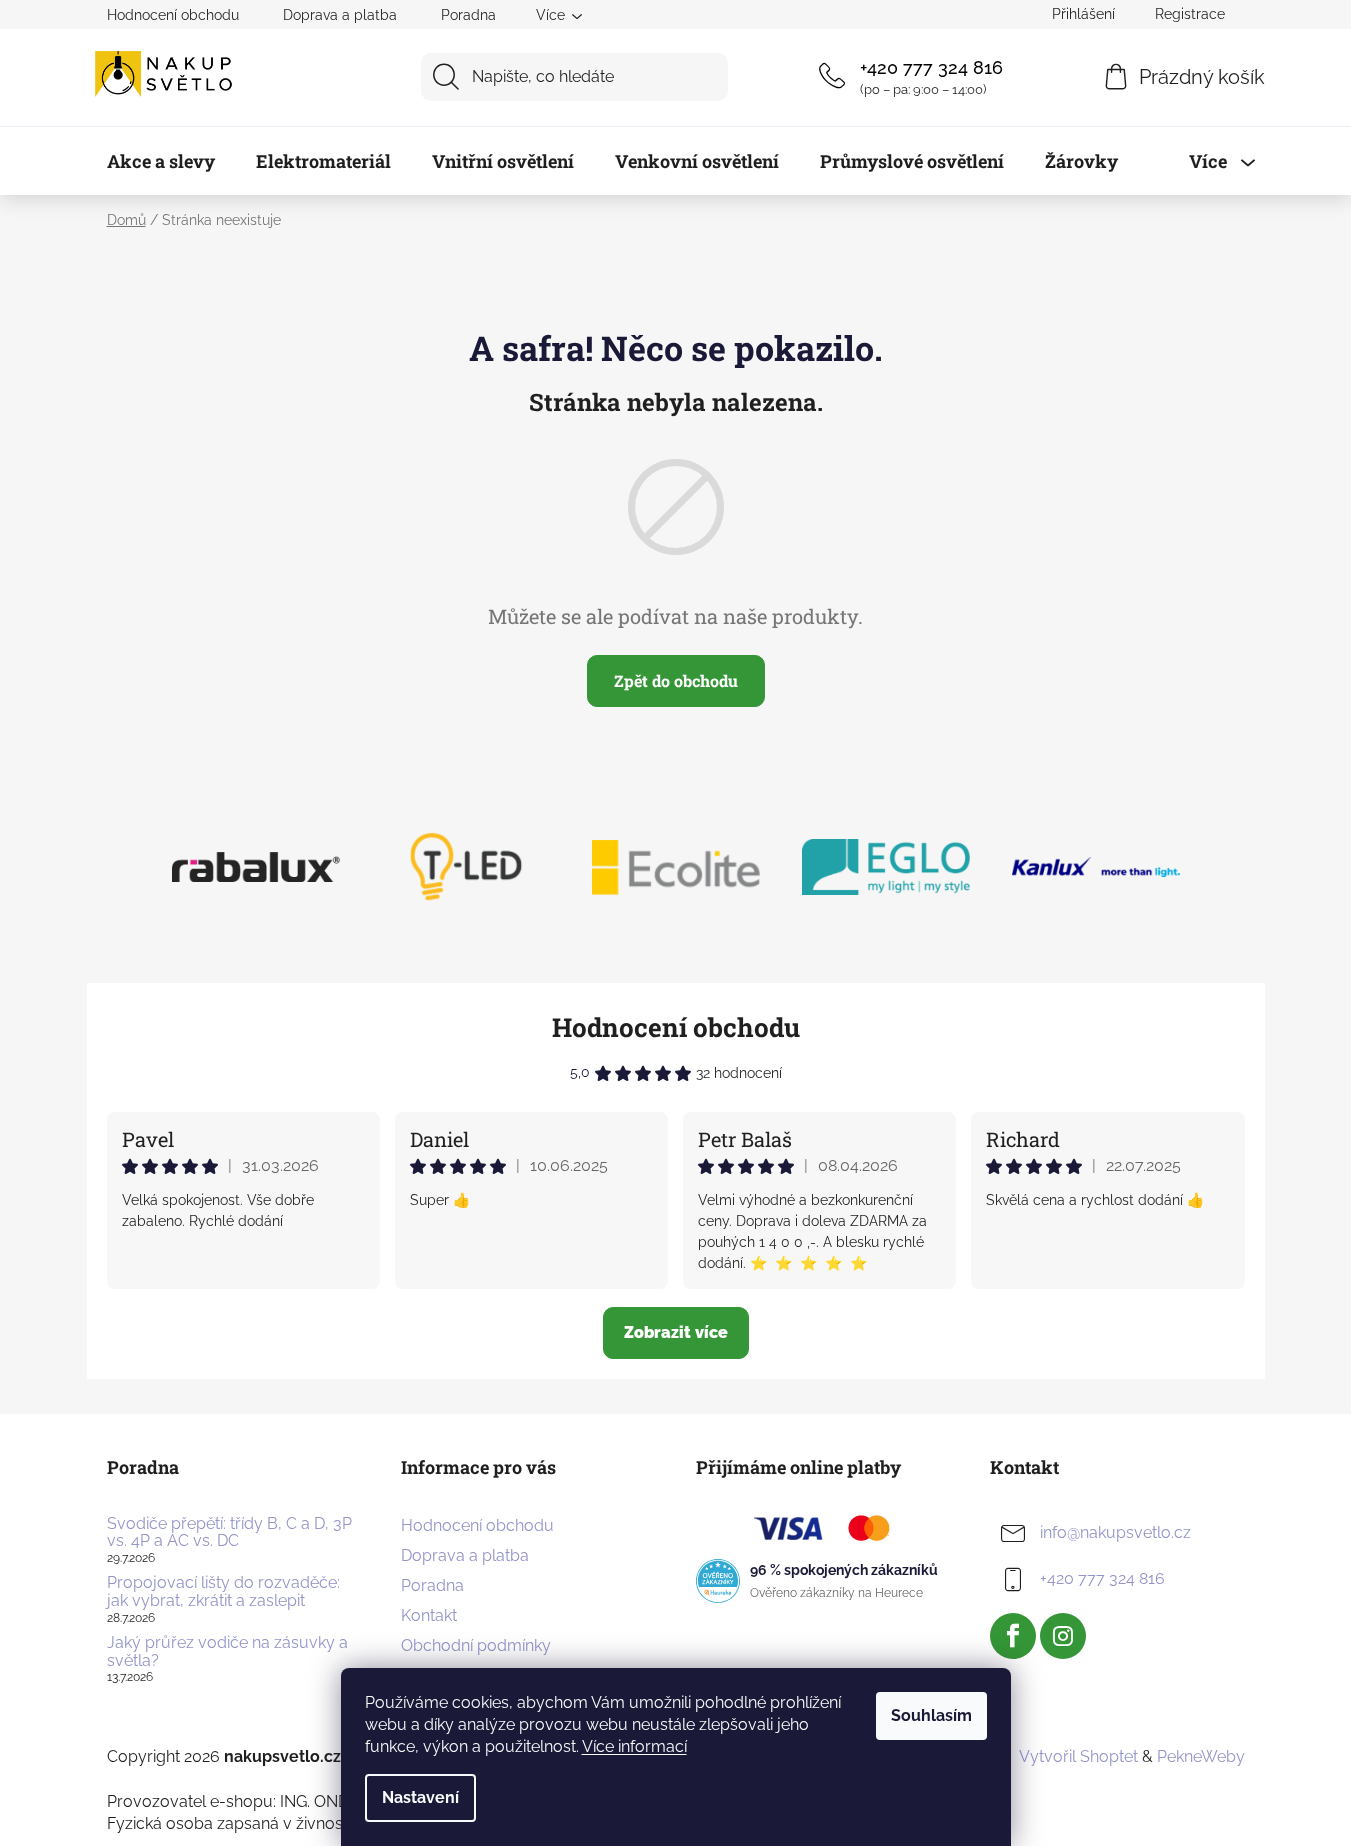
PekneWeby (1201, 1756)
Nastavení (420, 1797)
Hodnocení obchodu (173, 15)
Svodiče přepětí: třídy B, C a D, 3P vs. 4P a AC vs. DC (229, 1532)
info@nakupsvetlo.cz (1115, 1532)
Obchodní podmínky (476, 1645)
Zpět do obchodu (676, 680)
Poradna (468, 15)
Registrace (1190, 14)
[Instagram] (1063, 1636)
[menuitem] (161, 161)
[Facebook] (1013, 1636)
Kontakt (429, 1615)
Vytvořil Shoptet (1078, 1756)
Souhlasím (931, 1715)
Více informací (634, 1746)
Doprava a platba (340, 15)
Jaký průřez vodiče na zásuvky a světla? (227, 1651)
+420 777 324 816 (931, 67)
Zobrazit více (676, 1332)
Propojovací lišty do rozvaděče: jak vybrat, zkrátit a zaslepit (223, 1591)
